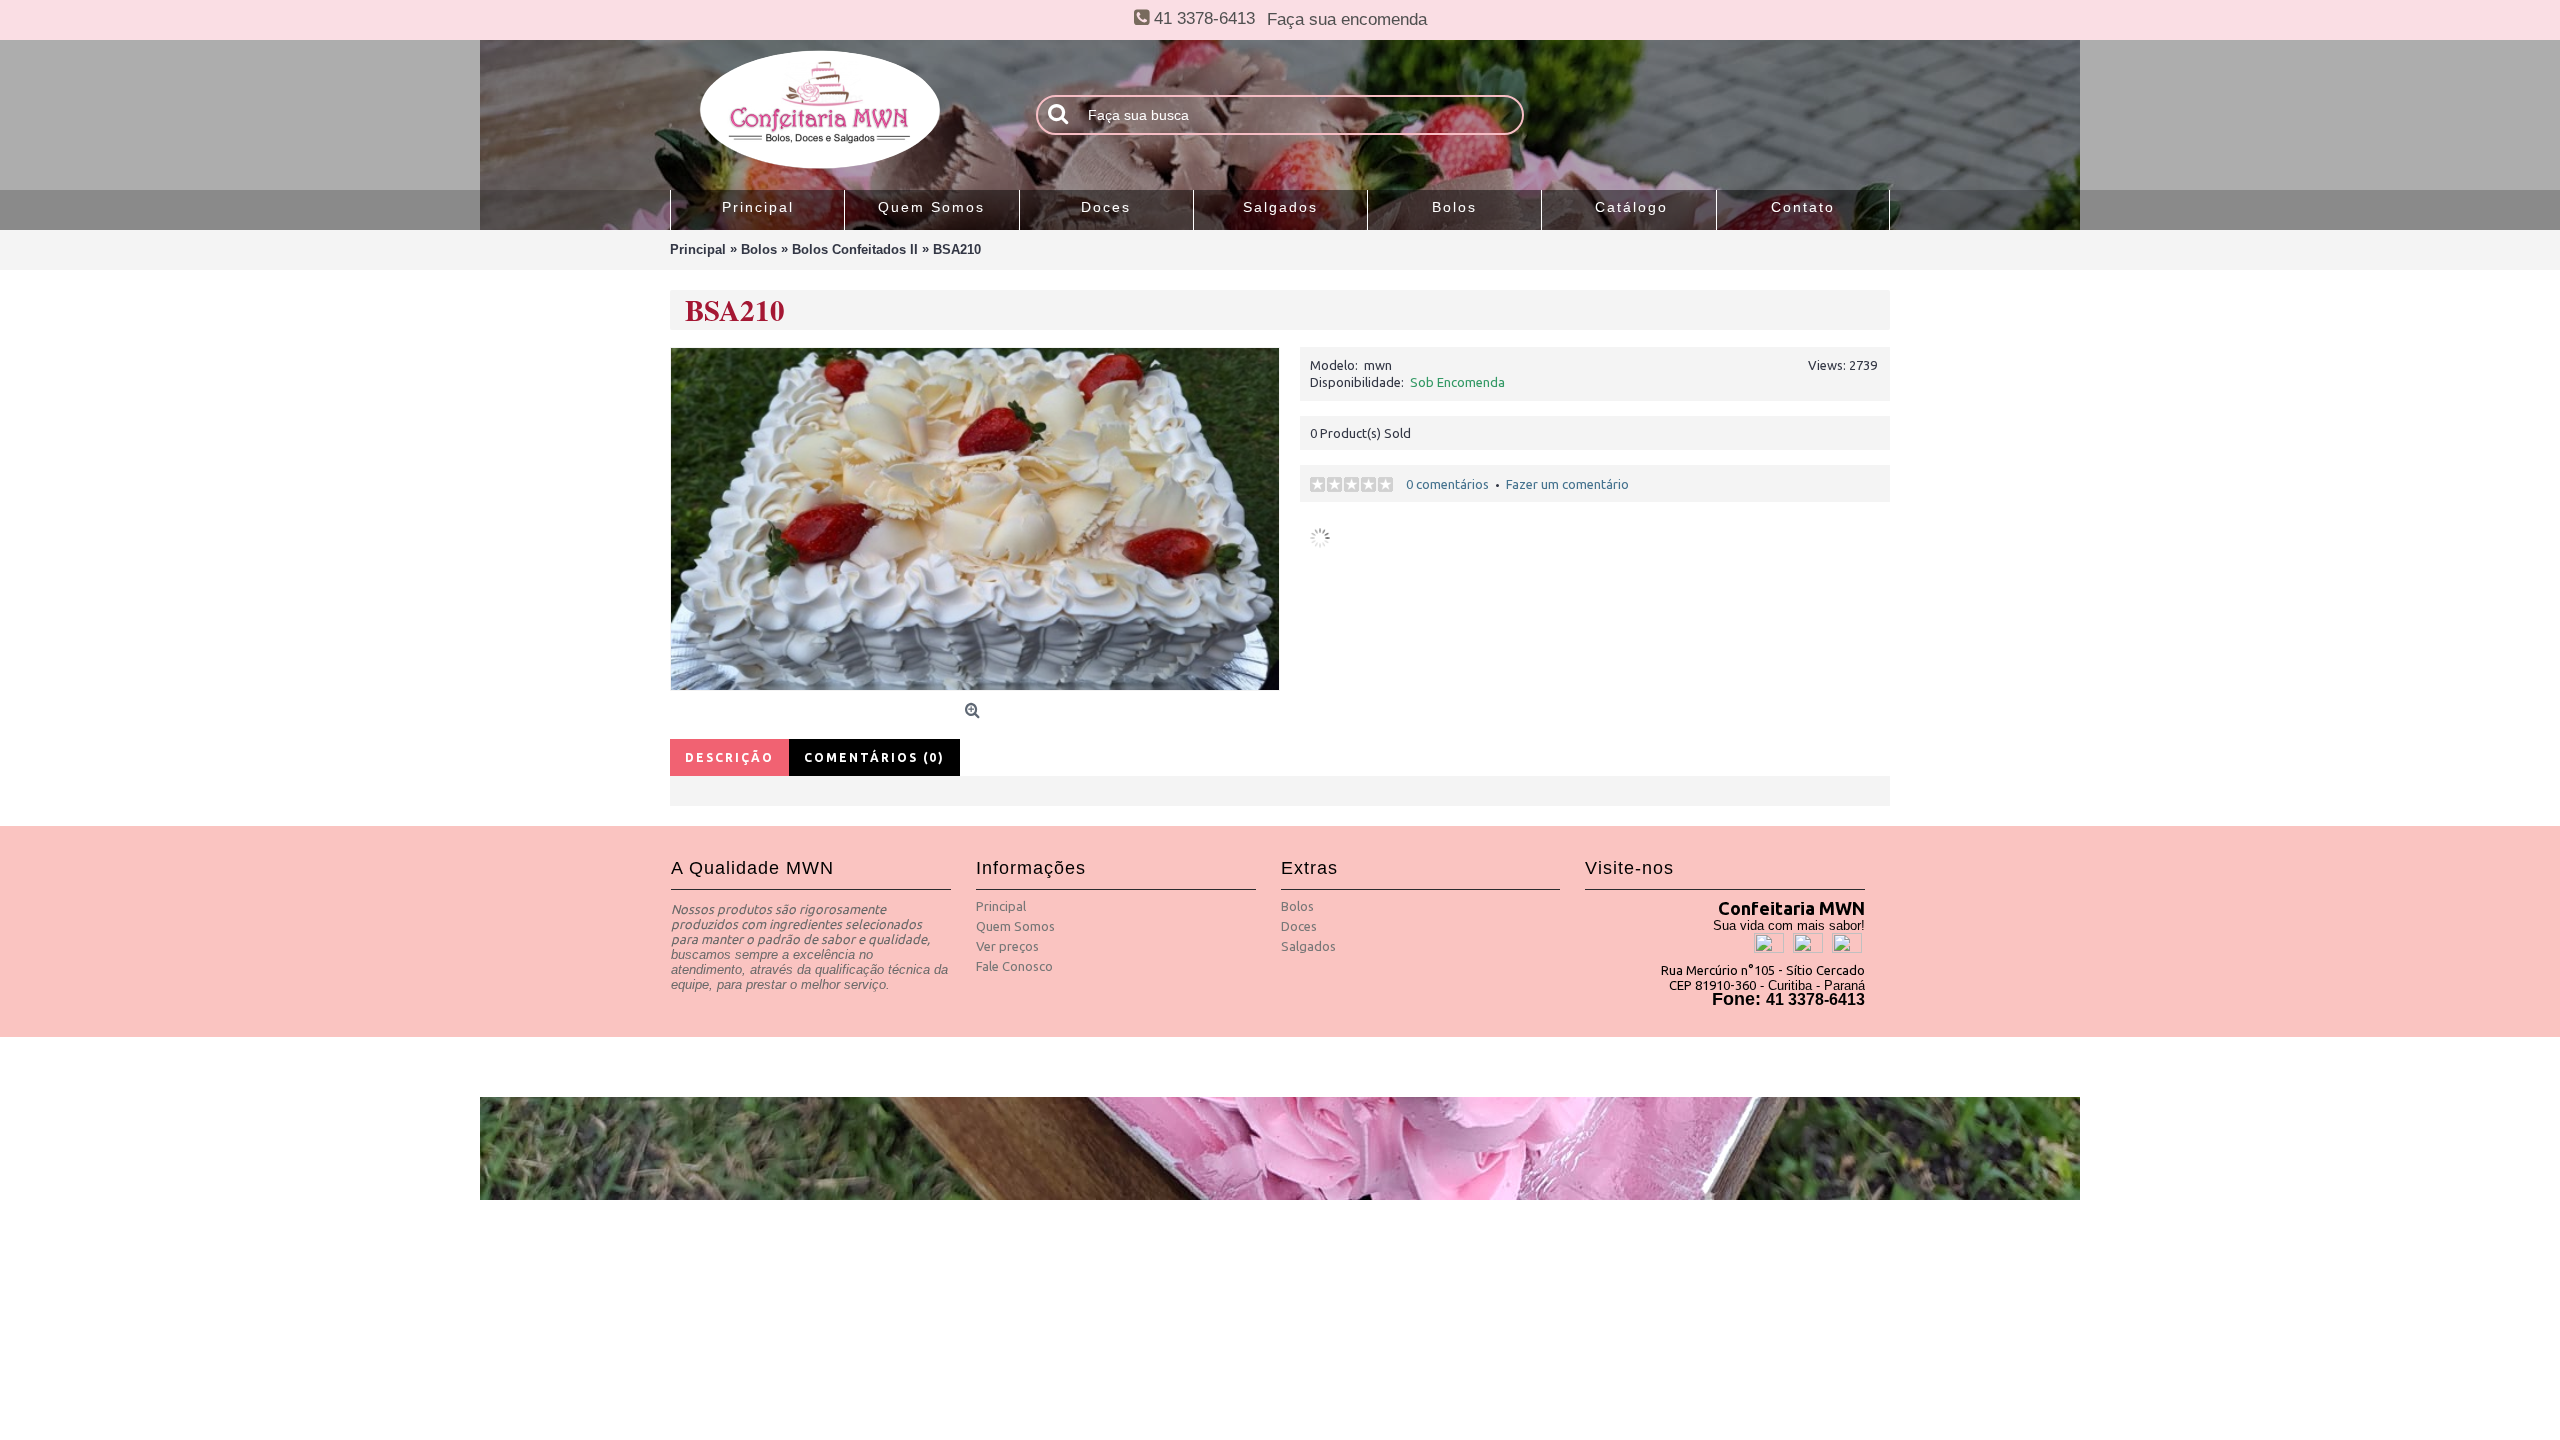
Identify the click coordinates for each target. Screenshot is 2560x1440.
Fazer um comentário (1567, 484)
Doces (1299, 926)
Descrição (729, 757)
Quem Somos (1015, 926)
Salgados (1308, 946)
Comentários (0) (874, 757)
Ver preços (1007, 946)
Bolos (1297, 906)
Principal (1001, 906)
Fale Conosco (1014, 966)
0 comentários (1447, 484)
